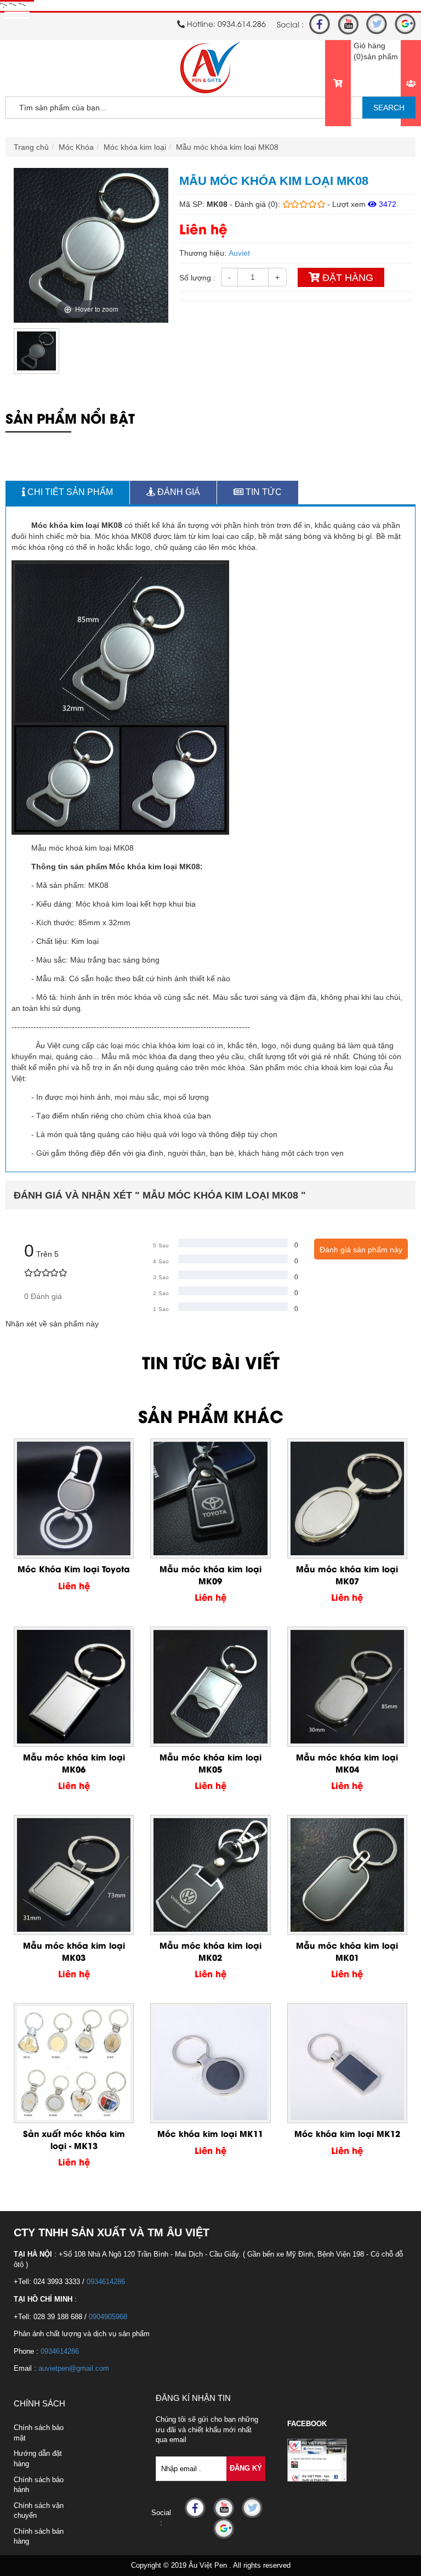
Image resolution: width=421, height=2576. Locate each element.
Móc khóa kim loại (135, 147)
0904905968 (108, 2317)
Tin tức (263, 492)
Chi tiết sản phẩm (69, 492)
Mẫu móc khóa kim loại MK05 (210, 1762)
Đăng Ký (246, 2468)
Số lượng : (197, 278)
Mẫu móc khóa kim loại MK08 (227, 147)
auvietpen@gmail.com (74, 2368)
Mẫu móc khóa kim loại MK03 (74, 1951)
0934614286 (106, 2282)
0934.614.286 (242, 23)
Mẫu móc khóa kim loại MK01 (347, 1951)
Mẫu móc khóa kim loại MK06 (74, 1762)
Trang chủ (31, 147)
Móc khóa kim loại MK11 (210, 2133)
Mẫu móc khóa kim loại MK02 (210, 1951)
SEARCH (389, 108)
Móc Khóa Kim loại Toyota (74, 1568)
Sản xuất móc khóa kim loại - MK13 (74, 2139)
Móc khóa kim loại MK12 (347, 2133)
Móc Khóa (76, 147)
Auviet (239, 253)
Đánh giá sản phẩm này (361, 1250)
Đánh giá (178, 492)
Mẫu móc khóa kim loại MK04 (347, 1762)
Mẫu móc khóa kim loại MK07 (347, 1574)
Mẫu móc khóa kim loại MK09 (210, 1574)
